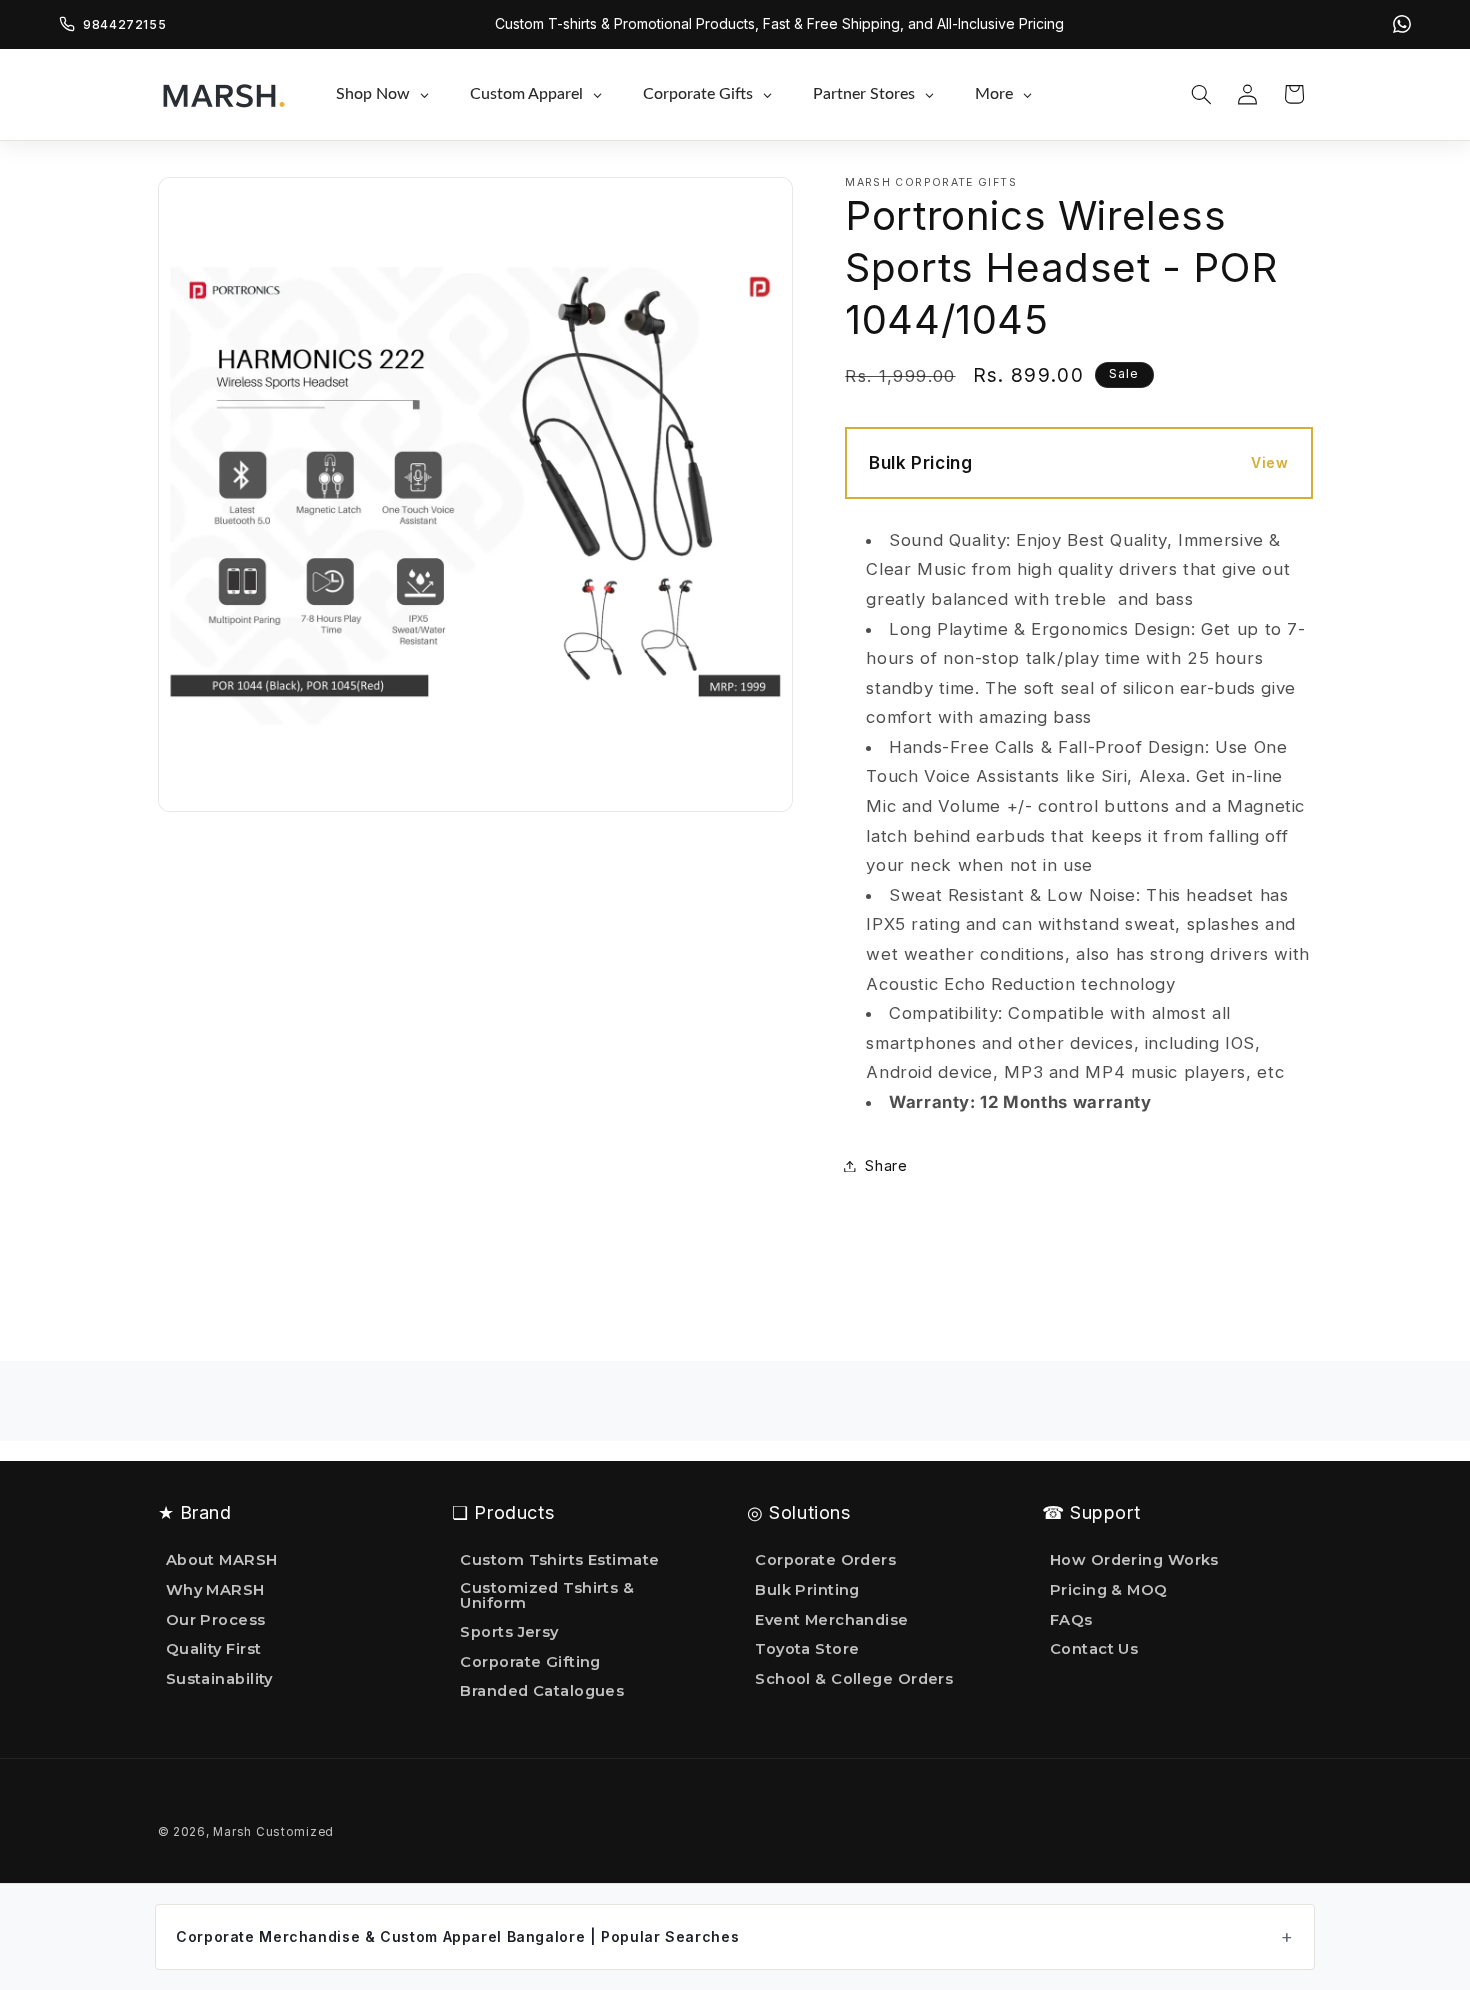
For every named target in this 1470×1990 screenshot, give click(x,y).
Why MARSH (215, 1590)
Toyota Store (807, 1649)
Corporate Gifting (530, 1662)
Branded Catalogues (542, 1691)
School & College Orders (854, 1679)
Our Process (216, 1620)
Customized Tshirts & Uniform (547, 1595)
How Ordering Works (1134, 1561)
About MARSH (222, 1561)
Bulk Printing (807, 1590)
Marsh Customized (273, 1832)
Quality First (214, 1649)
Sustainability (219, 1679)
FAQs (1071, 1620)
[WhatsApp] (1402, 24)
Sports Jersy (509, 1632)
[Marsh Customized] (223, 94)
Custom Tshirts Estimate (559, 1561)
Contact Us (1094, 1649)
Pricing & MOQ (1109, 1590)
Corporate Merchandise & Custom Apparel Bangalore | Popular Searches (457, 1936)
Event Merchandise (832, 1620)
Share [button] (886, 1165)
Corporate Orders (825, 1561)
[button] (1201, 94)
